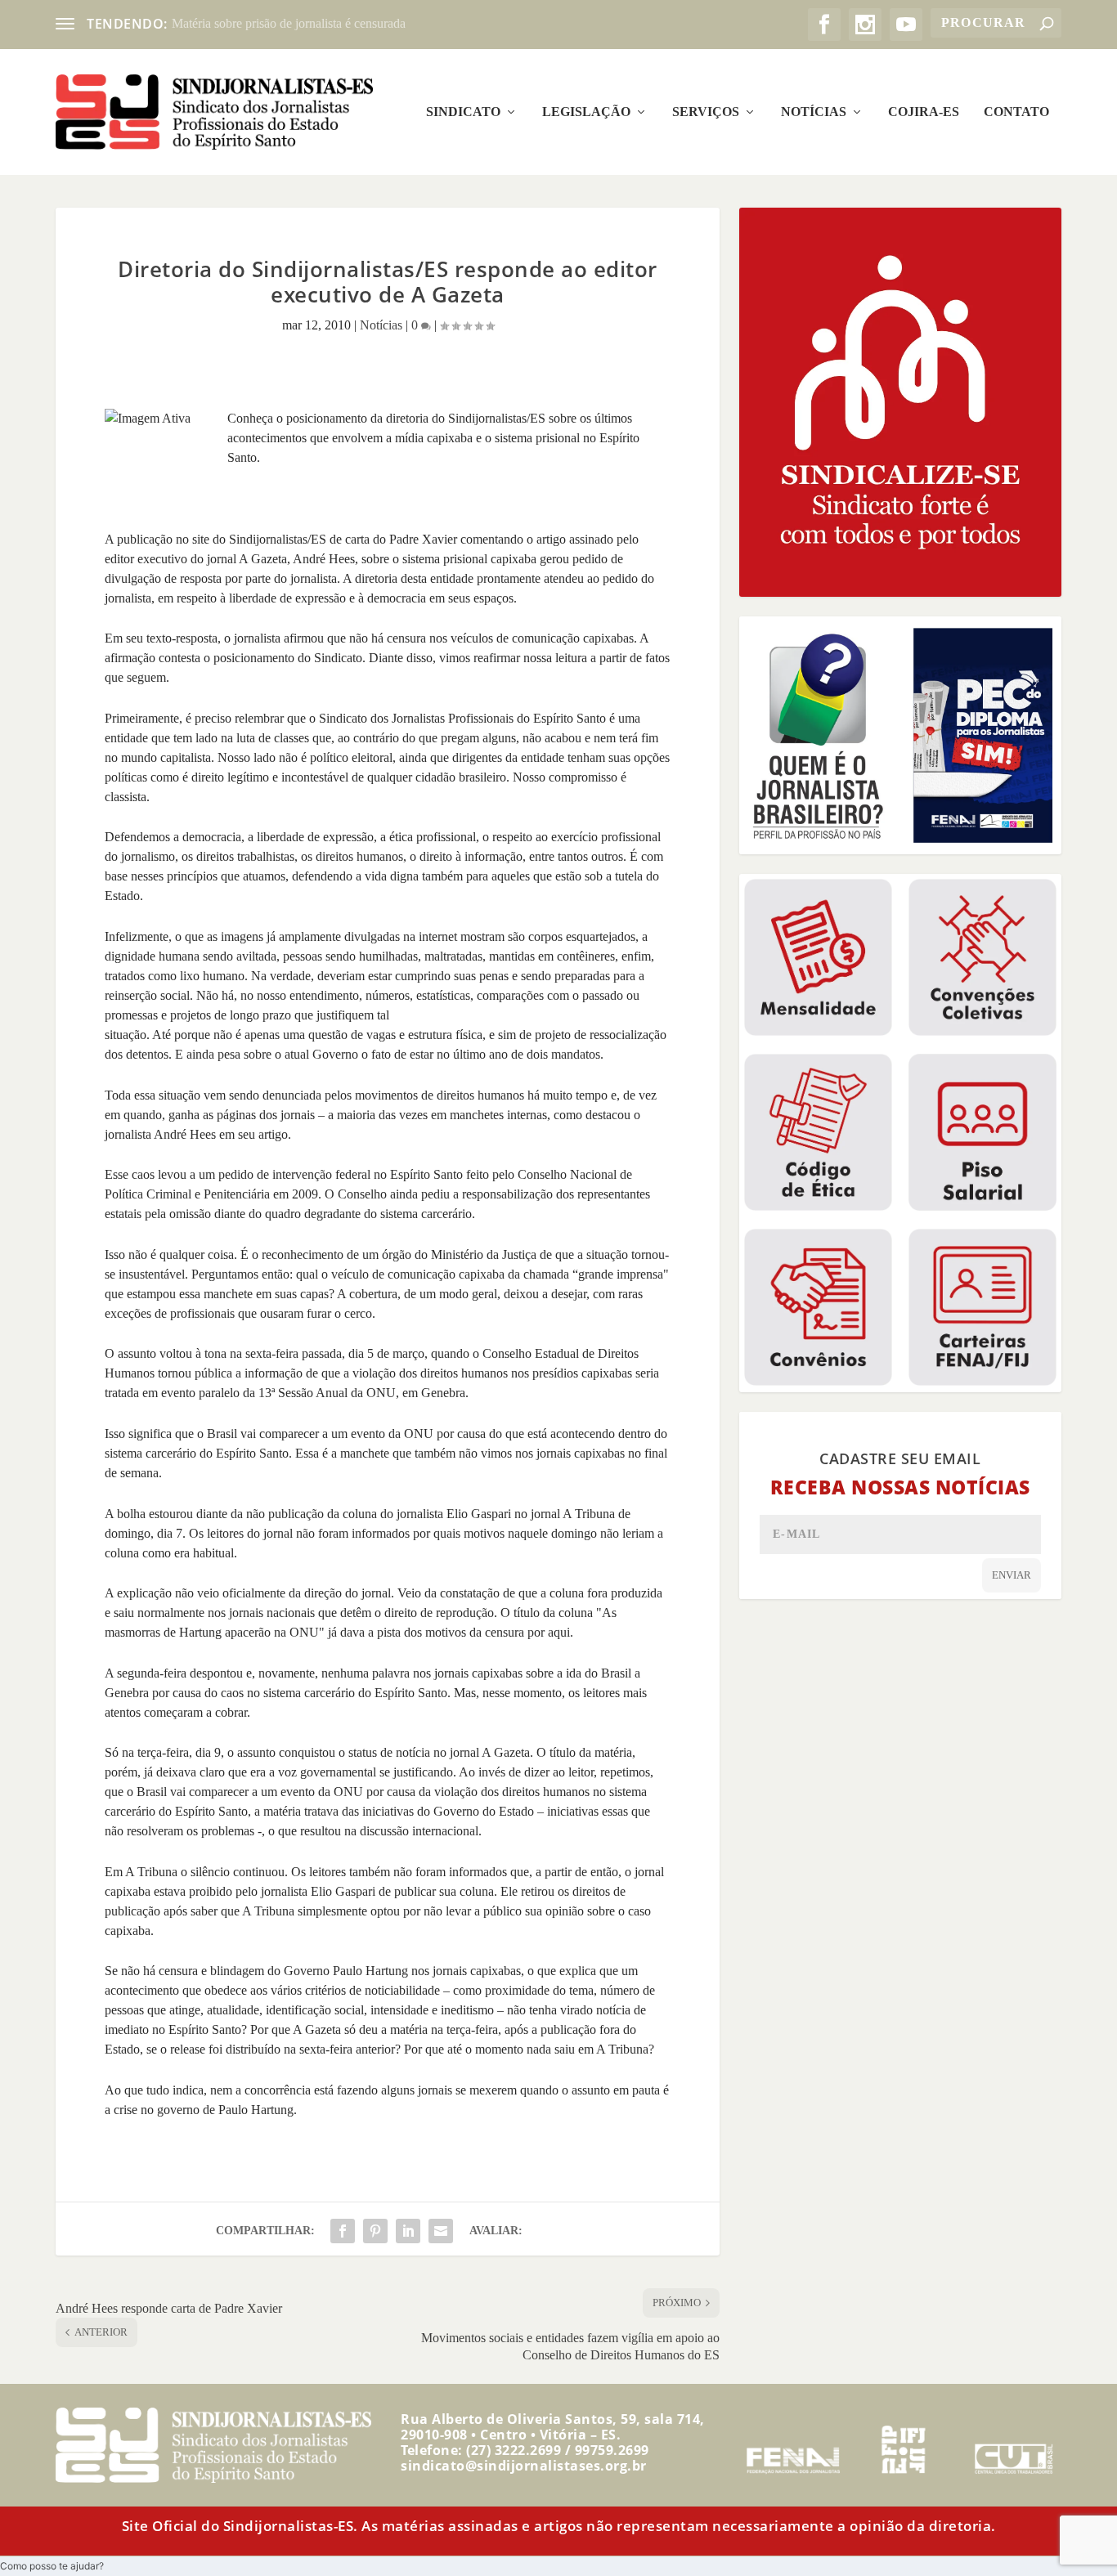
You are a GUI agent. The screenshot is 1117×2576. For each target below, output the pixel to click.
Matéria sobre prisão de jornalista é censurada (289, 23)
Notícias (814, 112)
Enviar (1012, 1575)
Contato (1016, 112)
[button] (52, 2566)
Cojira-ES (924, 112)
